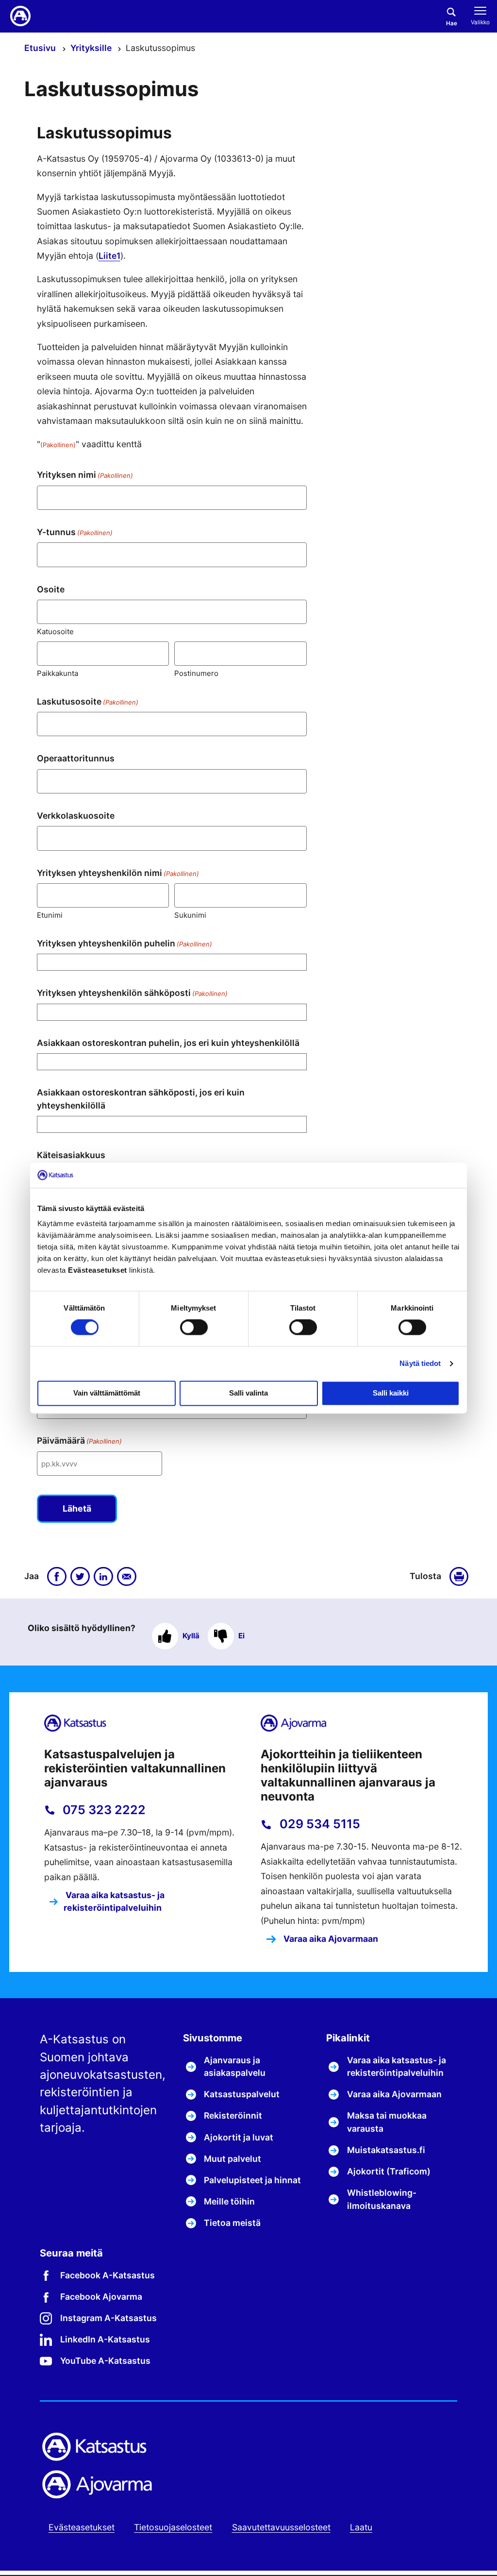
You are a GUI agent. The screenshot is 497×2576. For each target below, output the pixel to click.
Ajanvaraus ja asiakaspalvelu (235, 2066)
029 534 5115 (318, 1824)
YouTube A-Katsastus (105, 2361)
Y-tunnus (75, 532)
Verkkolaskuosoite (76, 816)
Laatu (361, 2527)
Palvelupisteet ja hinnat (252, 2180)
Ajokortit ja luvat (239, 2137)
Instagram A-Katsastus (108, 2318)
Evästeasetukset (82, 2527)
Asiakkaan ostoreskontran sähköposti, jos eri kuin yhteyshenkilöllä (141, 1099)
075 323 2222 (103, 1810)
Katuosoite (55, 631)
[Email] (127, 1577)
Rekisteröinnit (233, 2115)
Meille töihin (229, 2201)
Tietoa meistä (232, 2223)
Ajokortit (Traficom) (389, 2171)
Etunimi (50, 915)
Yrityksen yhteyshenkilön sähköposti (132, 993)
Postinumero (196, 673)
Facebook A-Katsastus (108, 2275)
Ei (241, 1636)
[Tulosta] (461, 1577)
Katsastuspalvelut (242, 2094)
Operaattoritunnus (76, 758)
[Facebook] (57, 1577)
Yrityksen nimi (85, 475)
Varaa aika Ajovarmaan (330, 1939)
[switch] (194, 1328)
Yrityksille (92, 48)
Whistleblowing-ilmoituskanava (382, 2199)
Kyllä (191, 1636)
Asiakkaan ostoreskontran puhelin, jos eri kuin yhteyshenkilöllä (168, 1043)
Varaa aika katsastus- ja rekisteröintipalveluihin (114, 1901)
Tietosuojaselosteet (173, 2527)
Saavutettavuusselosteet (281, 2527)
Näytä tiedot (420, 1363)
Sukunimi (190, 915)
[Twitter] (80, 1577)
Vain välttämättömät (107, 1393)
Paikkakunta (58, 673)
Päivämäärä (79, 1440)
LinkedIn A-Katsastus (105, 2339)
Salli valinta (248, 1393)
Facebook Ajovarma (101, 2297)
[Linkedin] (103, 1577)
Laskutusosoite (88, 701)
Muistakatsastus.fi (386, 2150)
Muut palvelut (232, 2159)
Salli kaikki (391, 1393)
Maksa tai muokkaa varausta (387, 2122)
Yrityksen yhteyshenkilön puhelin (124, 943)
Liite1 (109, 256)
